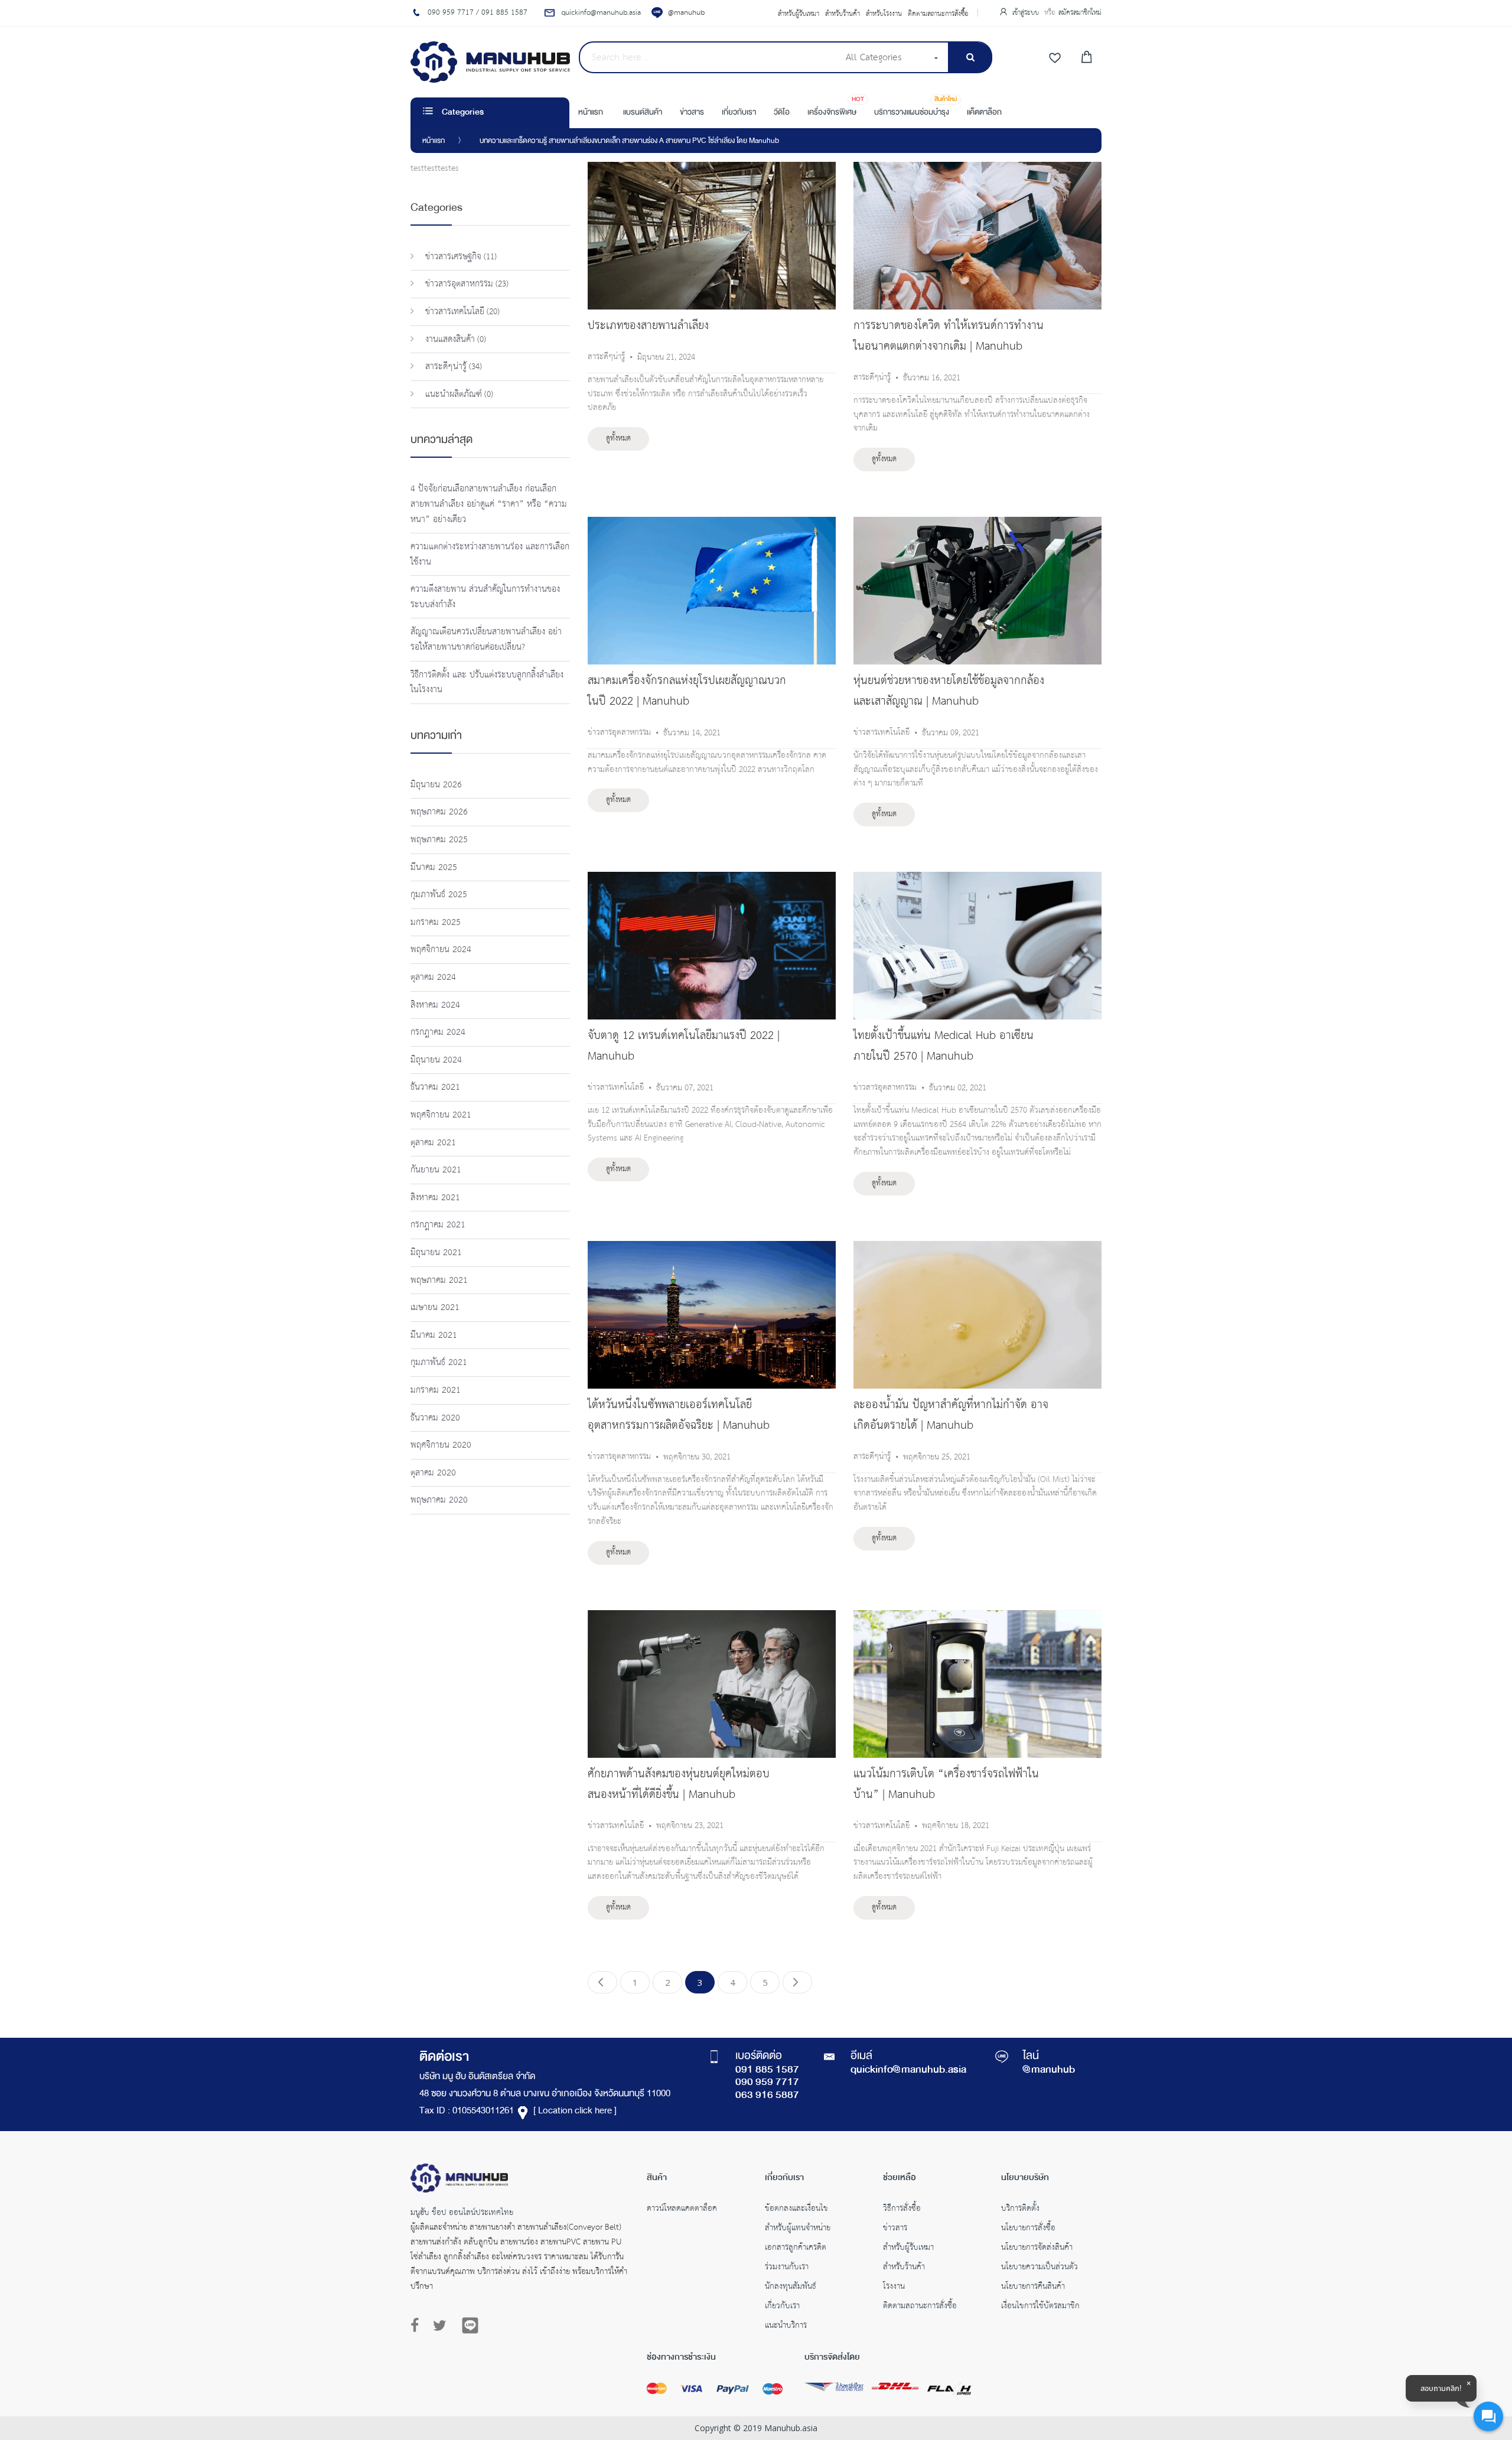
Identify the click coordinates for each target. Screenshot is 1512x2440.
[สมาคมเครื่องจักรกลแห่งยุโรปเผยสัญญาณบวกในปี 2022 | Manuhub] (712, 523)
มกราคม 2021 (436, 1390)
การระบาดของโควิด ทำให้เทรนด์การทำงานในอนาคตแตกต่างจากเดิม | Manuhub (949, 336)
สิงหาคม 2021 (435, 1198)
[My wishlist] (1055, 58)
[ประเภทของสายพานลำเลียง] (712, 168)
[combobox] (708, 57)
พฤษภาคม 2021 (439, 1280)
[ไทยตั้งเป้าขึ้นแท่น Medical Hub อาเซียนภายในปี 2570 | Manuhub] (977, 878)
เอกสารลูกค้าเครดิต (796, 2249)
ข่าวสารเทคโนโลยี (882, 732)
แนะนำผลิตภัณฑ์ (452, 394)
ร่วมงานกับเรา (787, 2268)
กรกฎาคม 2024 (438, 1032)
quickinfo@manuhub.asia (908, 2070)
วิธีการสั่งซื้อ (902, 2210)
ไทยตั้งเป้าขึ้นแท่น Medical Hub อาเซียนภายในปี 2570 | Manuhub (944, 1046)
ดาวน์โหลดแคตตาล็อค (682, 2210)
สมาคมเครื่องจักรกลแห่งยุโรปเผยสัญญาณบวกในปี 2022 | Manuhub (687, 691)
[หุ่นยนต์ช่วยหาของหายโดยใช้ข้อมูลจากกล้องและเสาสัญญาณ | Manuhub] (977, 523)
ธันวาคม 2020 (435, 1418)
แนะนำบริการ (786, 2327)
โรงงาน (894, 2288)
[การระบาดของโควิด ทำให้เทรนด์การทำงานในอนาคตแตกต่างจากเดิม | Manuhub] (977, 168)
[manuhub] (490, 62)
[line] (470, 2325)
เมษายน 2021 (435, 1307)
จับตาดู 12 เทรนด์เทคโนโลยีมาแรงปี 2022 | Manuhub (684, 1046)
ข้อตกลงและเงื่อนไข (796, 2210)
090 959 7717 (767, 2083)
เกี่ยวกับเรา (782, 2307)
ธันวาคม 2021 (435, 1087)
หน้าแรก (434, 141)
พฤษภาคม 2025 (439, 840)
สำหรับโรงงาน (884, 14)
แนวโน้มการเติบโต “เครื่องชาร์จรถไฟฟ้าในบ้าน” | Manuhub (946, 1784)
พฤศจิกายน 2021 (441, 1115)
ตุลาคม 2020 (433, 1473)
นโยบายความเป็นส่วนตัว (1039, 2268)
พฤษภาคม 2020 (439, 1500)
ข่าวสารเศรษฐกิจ (452, 257)
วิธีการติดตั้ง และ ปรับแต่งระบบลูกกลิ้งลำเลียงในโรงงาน (487, 683)
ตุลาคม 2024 (433, 977)
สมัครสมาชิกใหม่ (1080, 13)
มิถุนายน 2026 (436, 785)
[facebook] (418, 2326)
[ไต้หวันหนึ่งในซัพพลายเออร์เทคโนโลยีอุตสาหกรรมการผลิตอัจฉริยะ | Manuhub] (712, 1247)
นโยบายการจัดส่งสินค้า (1037, 2249)
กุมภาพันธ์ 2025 (439, 895)
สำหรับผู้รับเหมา (799, 14)
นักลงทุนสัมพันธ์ (791, 2288)
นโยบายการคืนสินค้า (1033, 2288)
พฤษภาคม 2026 (439, 812)
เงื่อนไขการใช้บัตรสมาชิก (1040, 2307)
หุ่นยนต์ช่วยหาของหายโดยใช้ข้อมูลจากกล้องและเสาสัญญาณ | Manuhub (949, 691)
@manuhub (686, 13)
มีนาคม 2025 (434, 867)
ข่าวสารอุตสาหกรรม (619, 732)
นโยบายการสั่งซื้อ (1028, 2229)
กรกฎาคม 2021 (438, 1225)
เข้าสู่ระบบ (1027, 13)
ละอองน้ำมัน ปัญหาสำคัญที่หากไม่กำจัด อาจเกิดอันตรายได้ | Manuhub (951, 1415)
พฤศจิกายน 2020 (441, 1445)
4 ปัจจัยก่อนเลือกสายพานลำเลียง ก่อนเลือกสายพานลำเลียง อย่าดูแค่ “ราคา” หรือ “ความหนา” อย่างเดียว (489, 504)
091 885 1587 (767, 2070)
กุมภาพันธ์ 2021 (439, 1362)
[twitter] (440, 2326)
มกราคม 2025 (436, 922)
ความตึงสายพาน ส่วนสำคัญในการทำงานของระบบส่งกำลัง (485, 597)
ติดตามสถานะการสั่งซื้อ (938, 14)
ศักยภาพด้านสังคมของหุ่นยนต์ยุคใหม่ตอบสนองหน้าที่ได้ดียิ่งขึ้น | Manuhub (679, 1784)
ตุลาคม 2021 (433, 1143)
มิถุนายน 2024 (436, 1060)
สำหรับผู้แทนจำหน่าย (798, 2229)
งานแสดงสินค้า (449, 339)
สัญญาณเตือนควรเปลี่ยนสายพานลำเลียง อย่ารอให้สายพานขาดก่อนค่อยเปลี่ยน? (486, 639)
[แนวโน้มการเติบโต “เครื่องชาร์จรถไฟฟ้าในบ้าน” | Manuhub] (977, 1617)
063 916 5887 (767, 2096)
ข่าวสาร (895, 2229)
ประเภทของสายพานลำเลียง (648, 326)
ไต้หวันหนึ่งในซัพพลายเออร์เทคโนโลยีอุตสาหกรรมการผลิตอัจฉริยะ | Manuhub (679, 1415)
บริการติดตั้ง (1020, 2210)
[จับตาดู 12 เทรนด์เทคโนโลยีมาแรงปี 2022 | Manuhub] (712, 878)
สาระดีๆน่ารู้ (606, 357)
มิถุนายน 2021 (436, 1252)
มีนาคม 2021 (434, 1335)
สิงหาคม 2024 (435, 1005)
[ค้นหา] (970, 58)
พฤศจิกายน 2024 (441, 949)
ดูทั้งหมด (618, 439)
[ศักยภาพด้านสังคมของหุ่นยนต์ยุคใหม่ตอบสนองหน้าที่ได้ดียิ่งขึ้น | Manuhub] (712, 1617)
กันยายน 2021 (436, 1170)
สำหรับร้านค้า (843, 14)
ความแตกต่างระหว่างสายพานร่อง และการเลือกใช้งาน (490, 554)
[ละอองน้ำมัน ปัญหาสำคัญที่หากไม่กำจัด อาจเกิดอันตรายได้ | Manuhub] (977, 1247)
